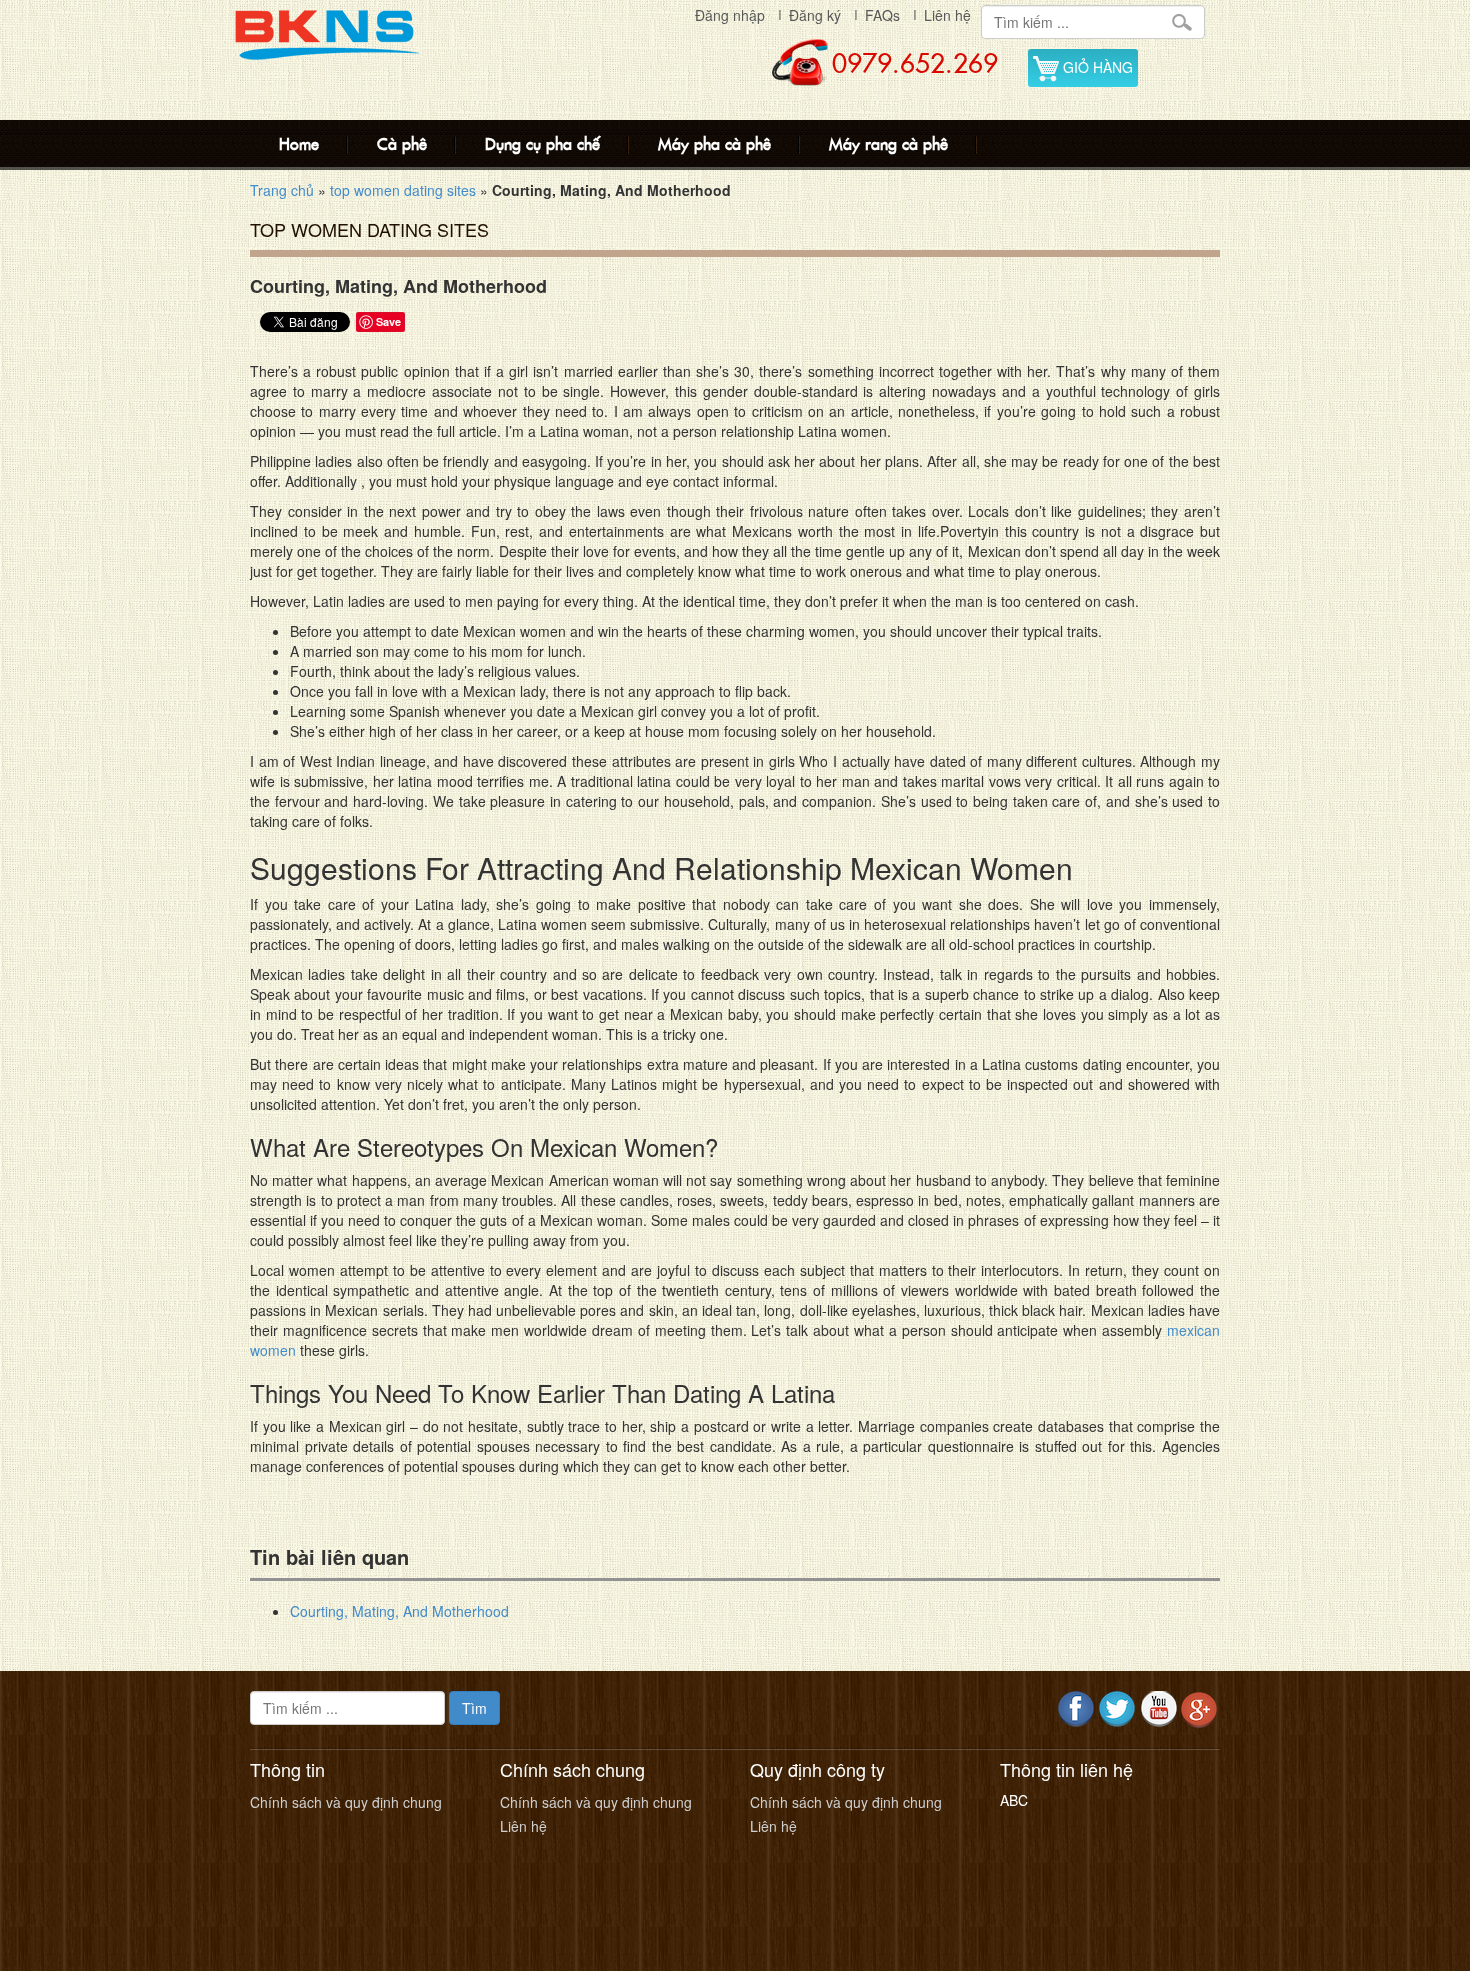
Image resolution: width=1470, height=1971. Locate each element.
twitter (1117, 1709)
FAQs (882, 15)
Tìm (474, 1708)
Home (299, 144)
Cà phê (402, 144)
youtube (1158, 1709)
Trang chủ (282, 190)
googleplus (1199, 1709)
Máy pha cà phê (714, 144)
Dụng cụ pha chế (542, 144)
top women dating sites (403, 190)
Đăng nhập (730, 15)
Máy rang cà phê (888, 144)
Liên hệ (947, 15)
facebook (1076, 1709)
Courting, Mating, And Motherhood (399, 1611)
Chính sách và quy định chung (346, 1802)
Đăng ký (815, 15)
